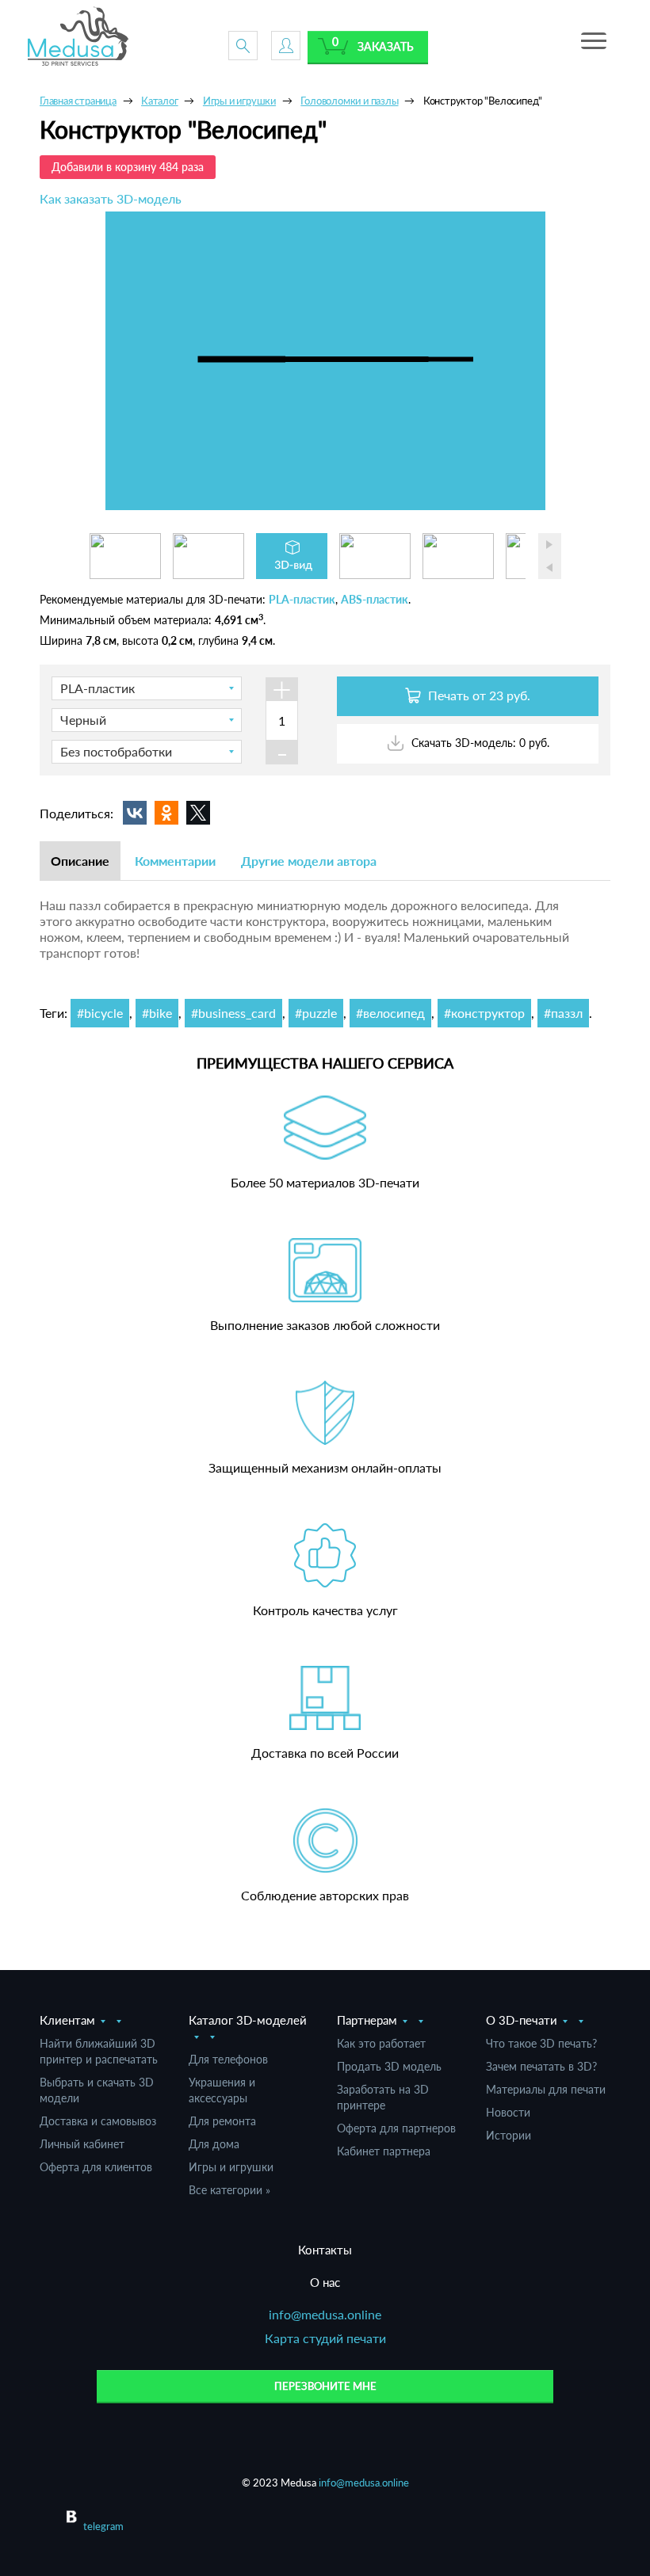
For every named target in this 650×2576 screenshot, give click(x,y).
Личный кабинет (82, 2144)
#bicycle (100, 1013)
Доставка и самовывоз (98, 2121)
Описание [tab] (80, 861)
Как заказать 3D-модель (111, 198)
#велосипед (390, 1013)
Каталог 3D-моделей (248, 2020)
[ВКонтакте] (135, 813)
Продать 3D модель (389, 2066)
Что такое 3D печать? (541, 2043)
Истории (509, 2135)
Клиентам (67, 2020)
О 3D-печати (522, 2020)
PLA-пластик (302, 599)
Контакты (325, 2250)
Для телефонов (228, 2059)
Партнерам (367, 2020)
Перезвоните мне (325, 2386)
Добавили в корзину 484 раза (128, 167)
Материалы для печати (546, 2089)
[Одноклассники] (166, 813)
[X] (198, 813)
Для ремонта (222, 2121)
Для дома (214, 2144)
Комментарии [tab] (175, 861)
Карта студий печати (325, 2338)
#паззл (563, 1013)
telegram (103, 2526)
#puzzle (316, 1013)
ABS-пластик (375, 599)
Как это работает (381, 2043)
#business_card (233, 1013)
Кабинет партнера (384, 2151)
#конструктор (484, 1013)
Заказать (386, 46)
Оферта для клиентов (96, 2167)
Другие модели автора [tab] (309, 861)
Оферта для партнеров (396, 2128)
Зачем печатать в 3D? (541, 2066)
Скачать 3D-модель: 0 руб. (479, 743)
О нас (325, 2282)
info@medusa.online (325, 2314)
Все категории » (229, 2190)
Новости (508, 2112)
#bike (157, 1013)
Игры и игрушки (231, 2167)
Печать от (478, 695)
